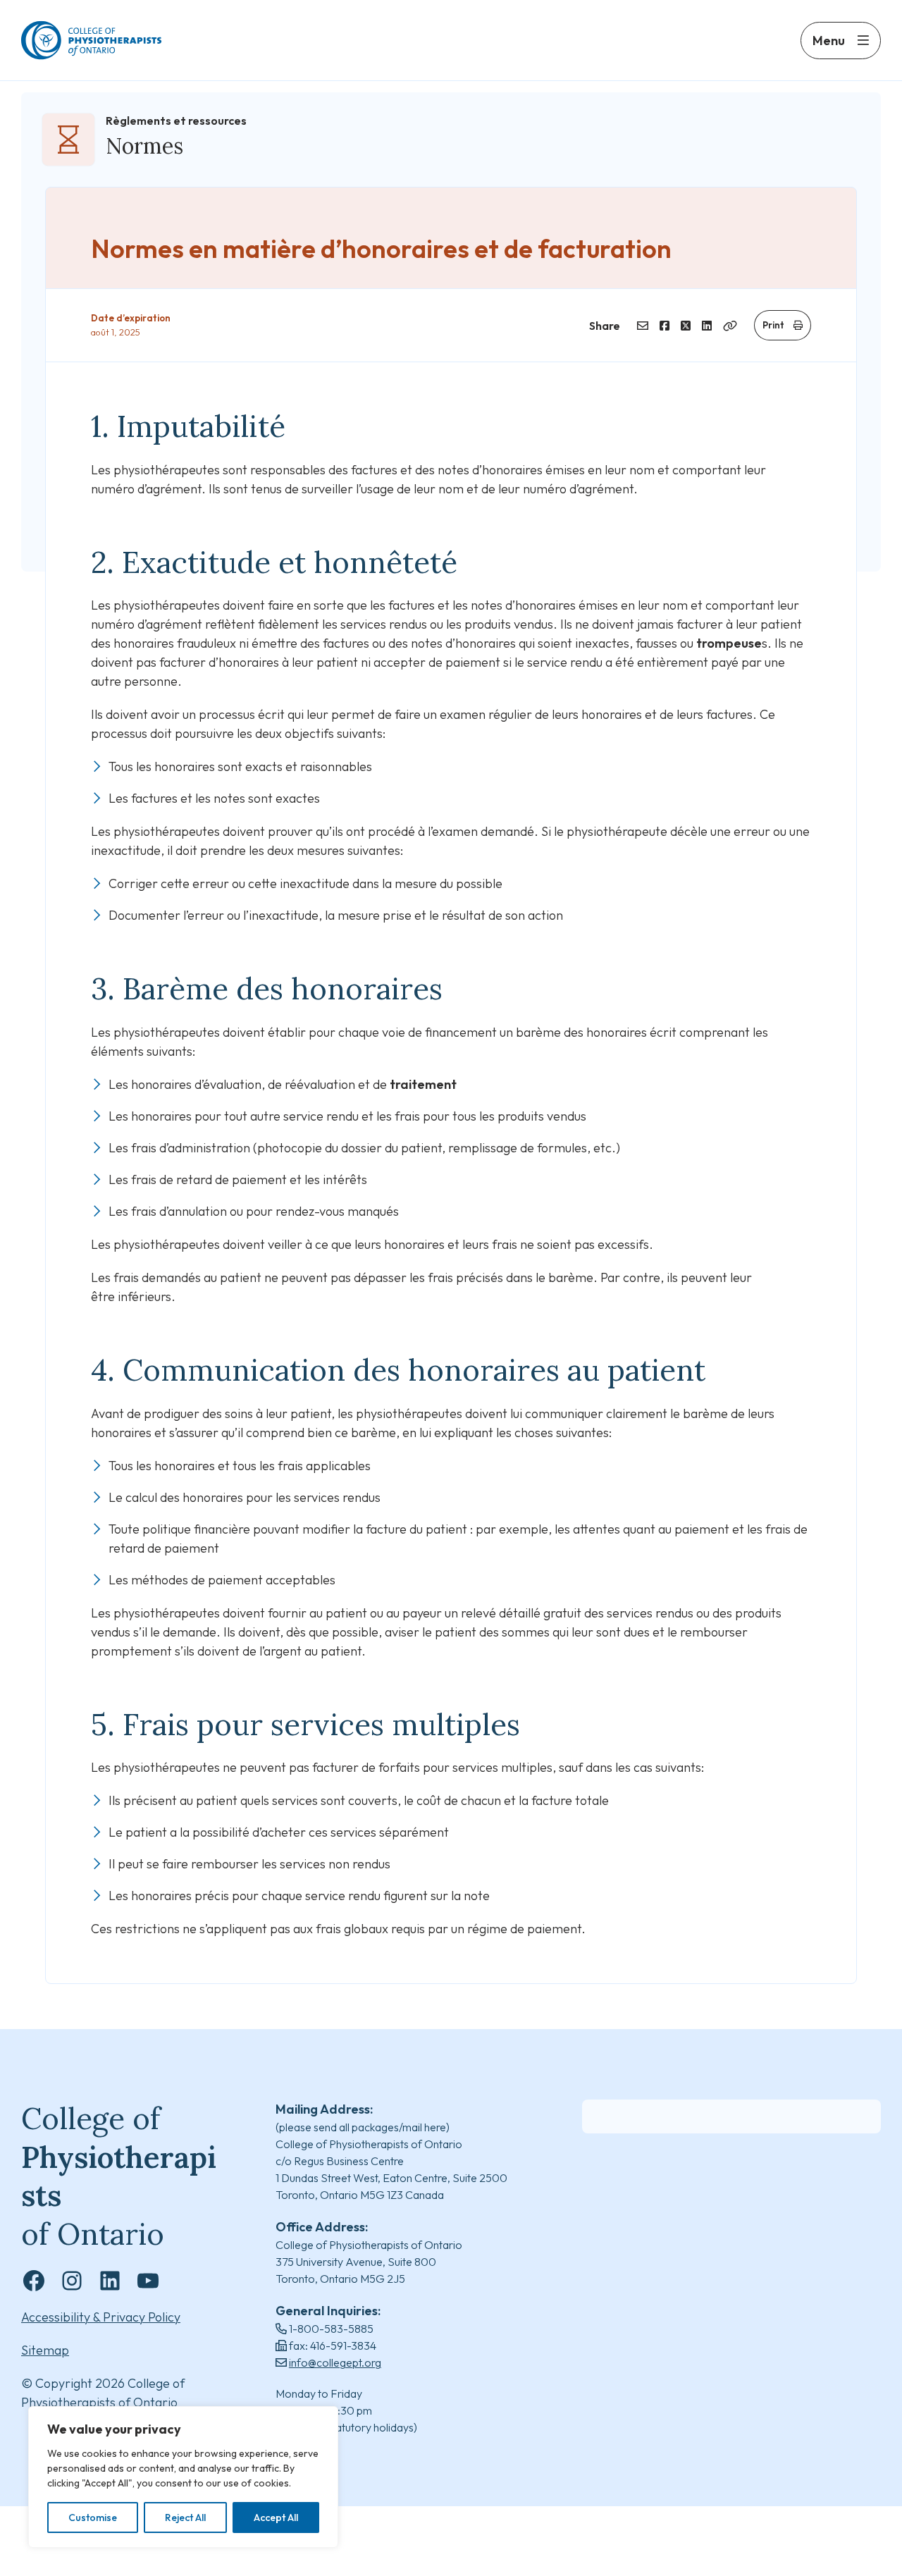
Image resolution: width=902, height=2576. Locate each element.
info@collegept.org (335, 2362)
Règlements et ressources (176, 121)
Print (773, 325)
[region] (183, 2477)
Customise (93, 2518)
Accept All (276, 2518)
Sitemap (45, 2350)
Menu (829, 41)
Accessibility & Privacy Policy (101, 2317)
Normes (144, 146)
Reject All (185, 2518)
